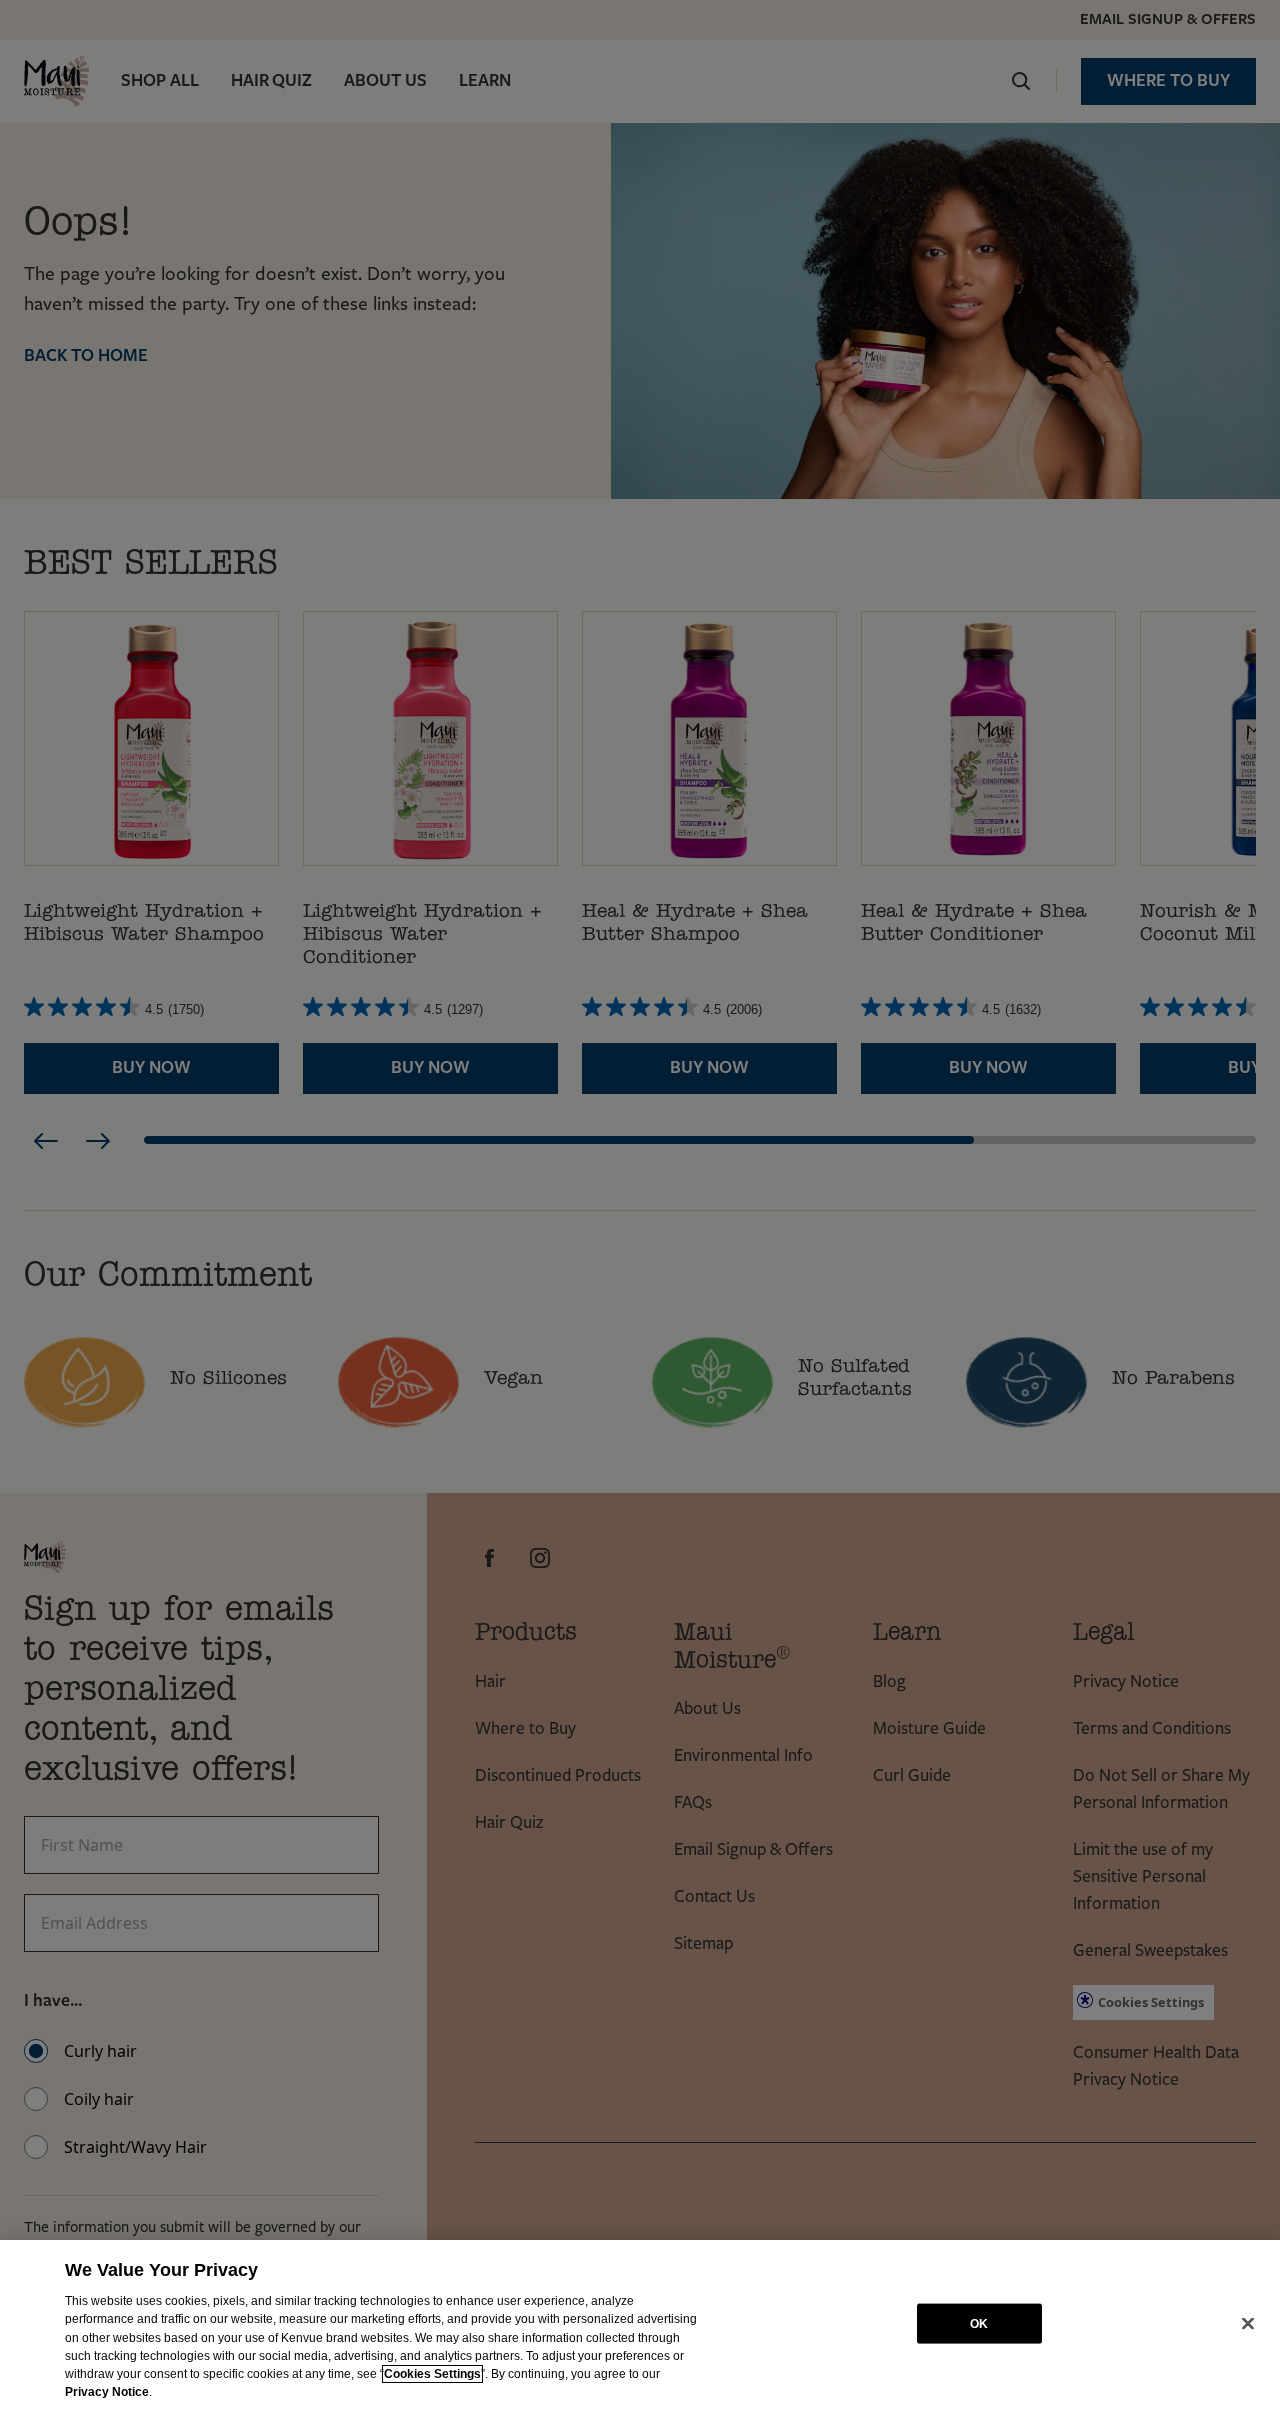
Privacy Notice (107, 2392)
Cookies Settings (432, 2374)
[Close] (1248, 2324)
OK (979, 2323)
